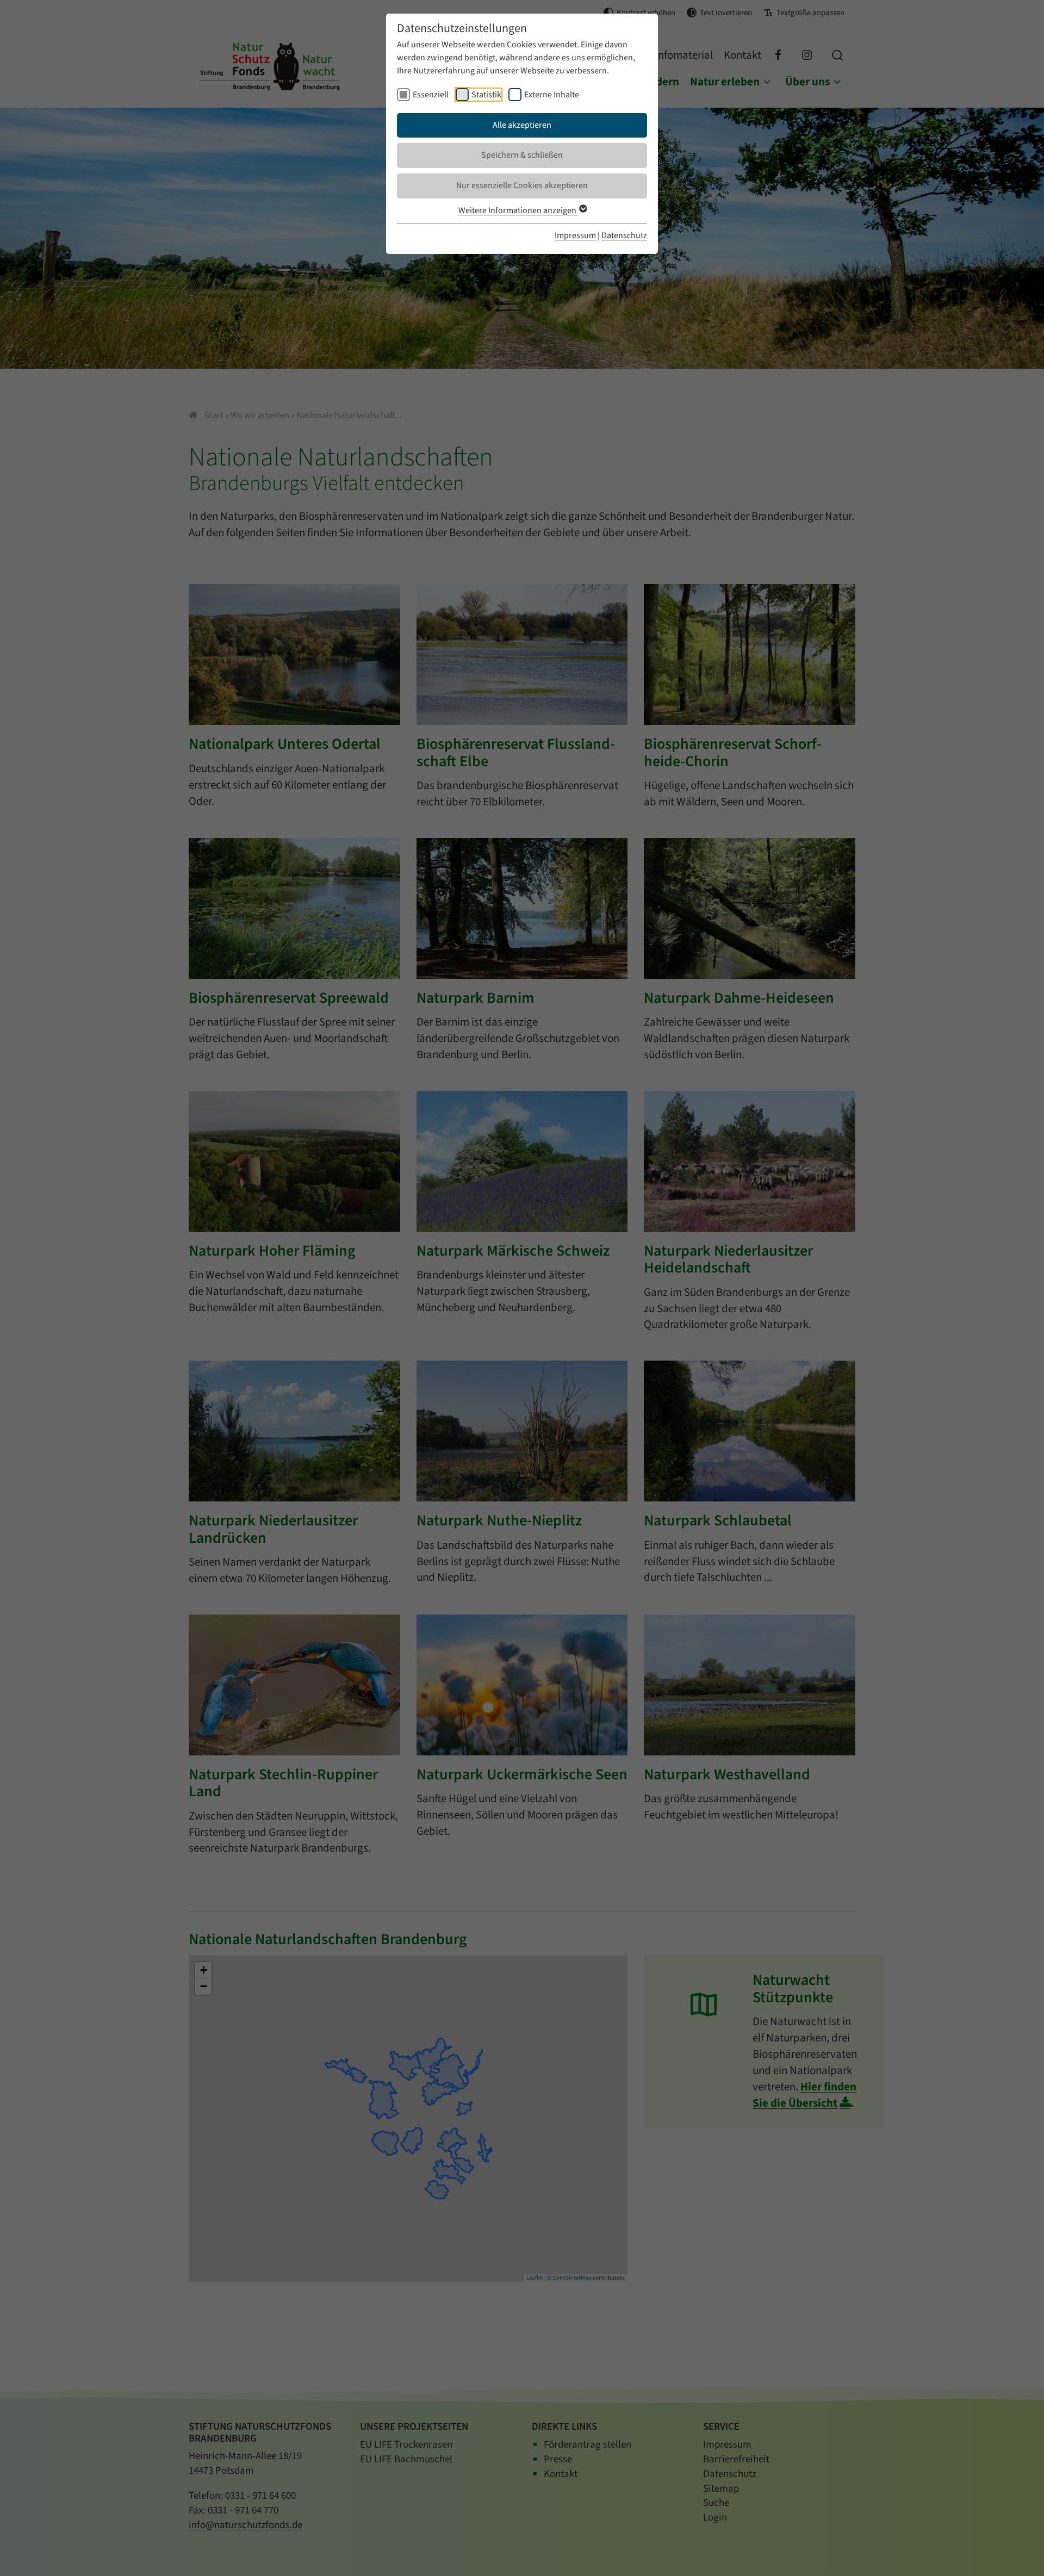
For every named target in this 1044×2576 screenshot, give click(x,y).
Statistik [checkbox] (486, 95)
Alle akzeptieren (522, 125)
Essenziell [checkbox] (431, 95)
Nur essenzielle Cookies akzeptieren (522, 185)
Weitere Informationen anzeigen (518, 210)
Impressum (575, 235)
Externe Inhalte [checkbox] (552, 95)
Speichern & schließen (522, 155)
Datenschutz (624, 235)
